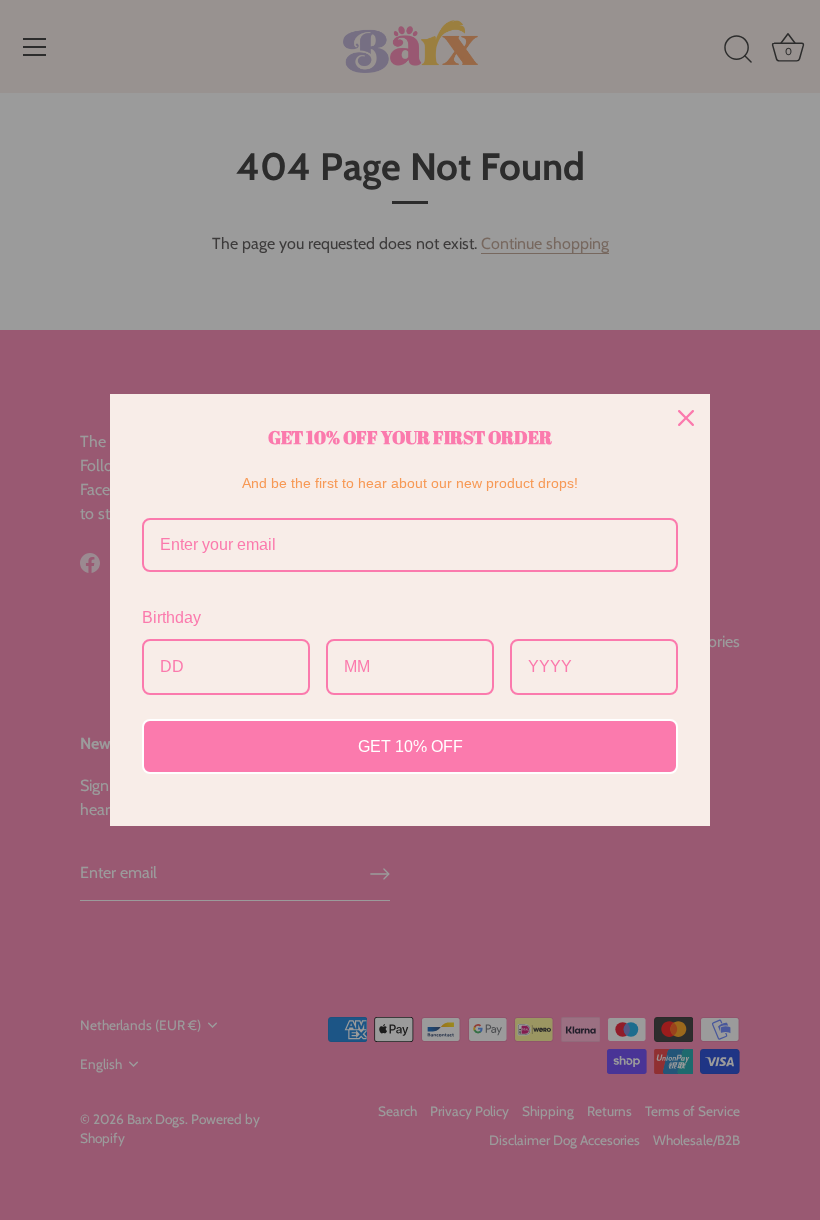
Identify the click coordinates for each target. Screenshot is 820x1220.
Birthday (171, 617)
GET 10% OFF (410, 746)
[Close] (686, 418)
